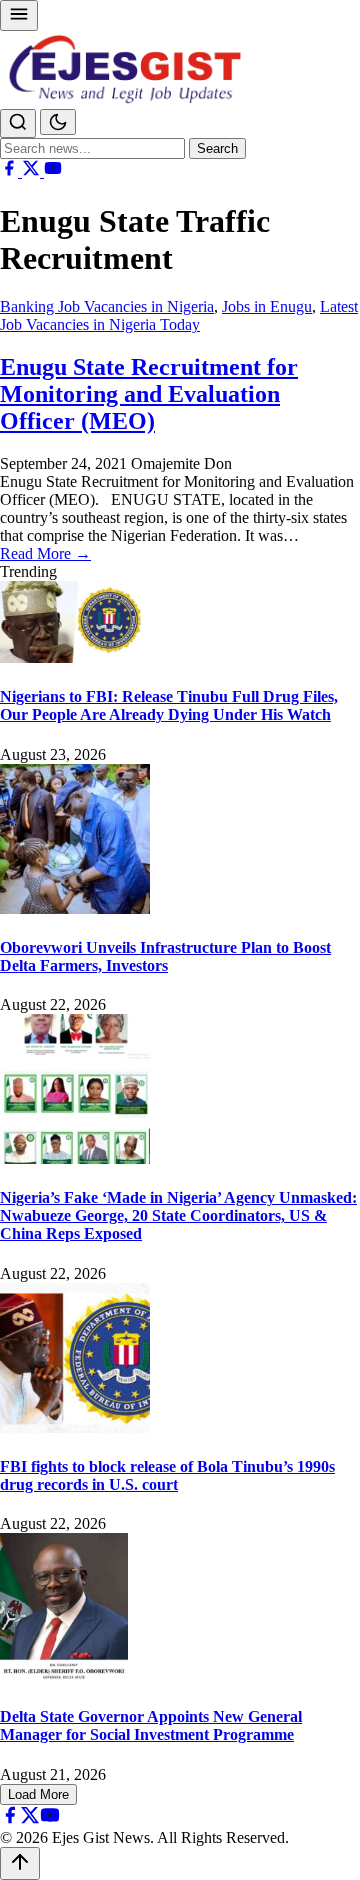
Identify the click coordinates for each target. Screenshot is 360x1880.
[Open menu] (19, 15)
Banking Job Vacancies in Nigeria (107, 306)
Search (217, 148)
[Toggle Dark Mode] (58, 122)
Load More (38, 1794)
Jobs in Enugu (267, 306)
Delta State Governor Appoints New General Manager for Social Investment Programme (151, 1725)
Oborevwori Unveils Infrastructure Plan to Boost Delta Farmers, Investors (165, 956)
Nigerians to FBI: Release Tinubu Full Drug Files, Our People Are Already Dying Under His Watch (169, 705)
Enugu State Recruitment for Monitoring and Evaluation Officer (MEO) (149, 394)
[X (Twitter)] (33, 171)
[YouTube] (53, 171)
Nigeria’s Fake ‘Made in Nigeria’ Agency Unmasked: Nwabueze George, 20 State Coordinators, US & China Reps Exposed (178, 1215)
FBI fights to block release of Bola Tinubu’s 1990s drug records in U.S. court (167, 1475)
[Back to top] (20, 1863)
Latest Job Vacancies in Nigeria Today (179, 315)
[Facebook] (11, 171)
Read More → (45, 553)
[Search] (18, 123)
